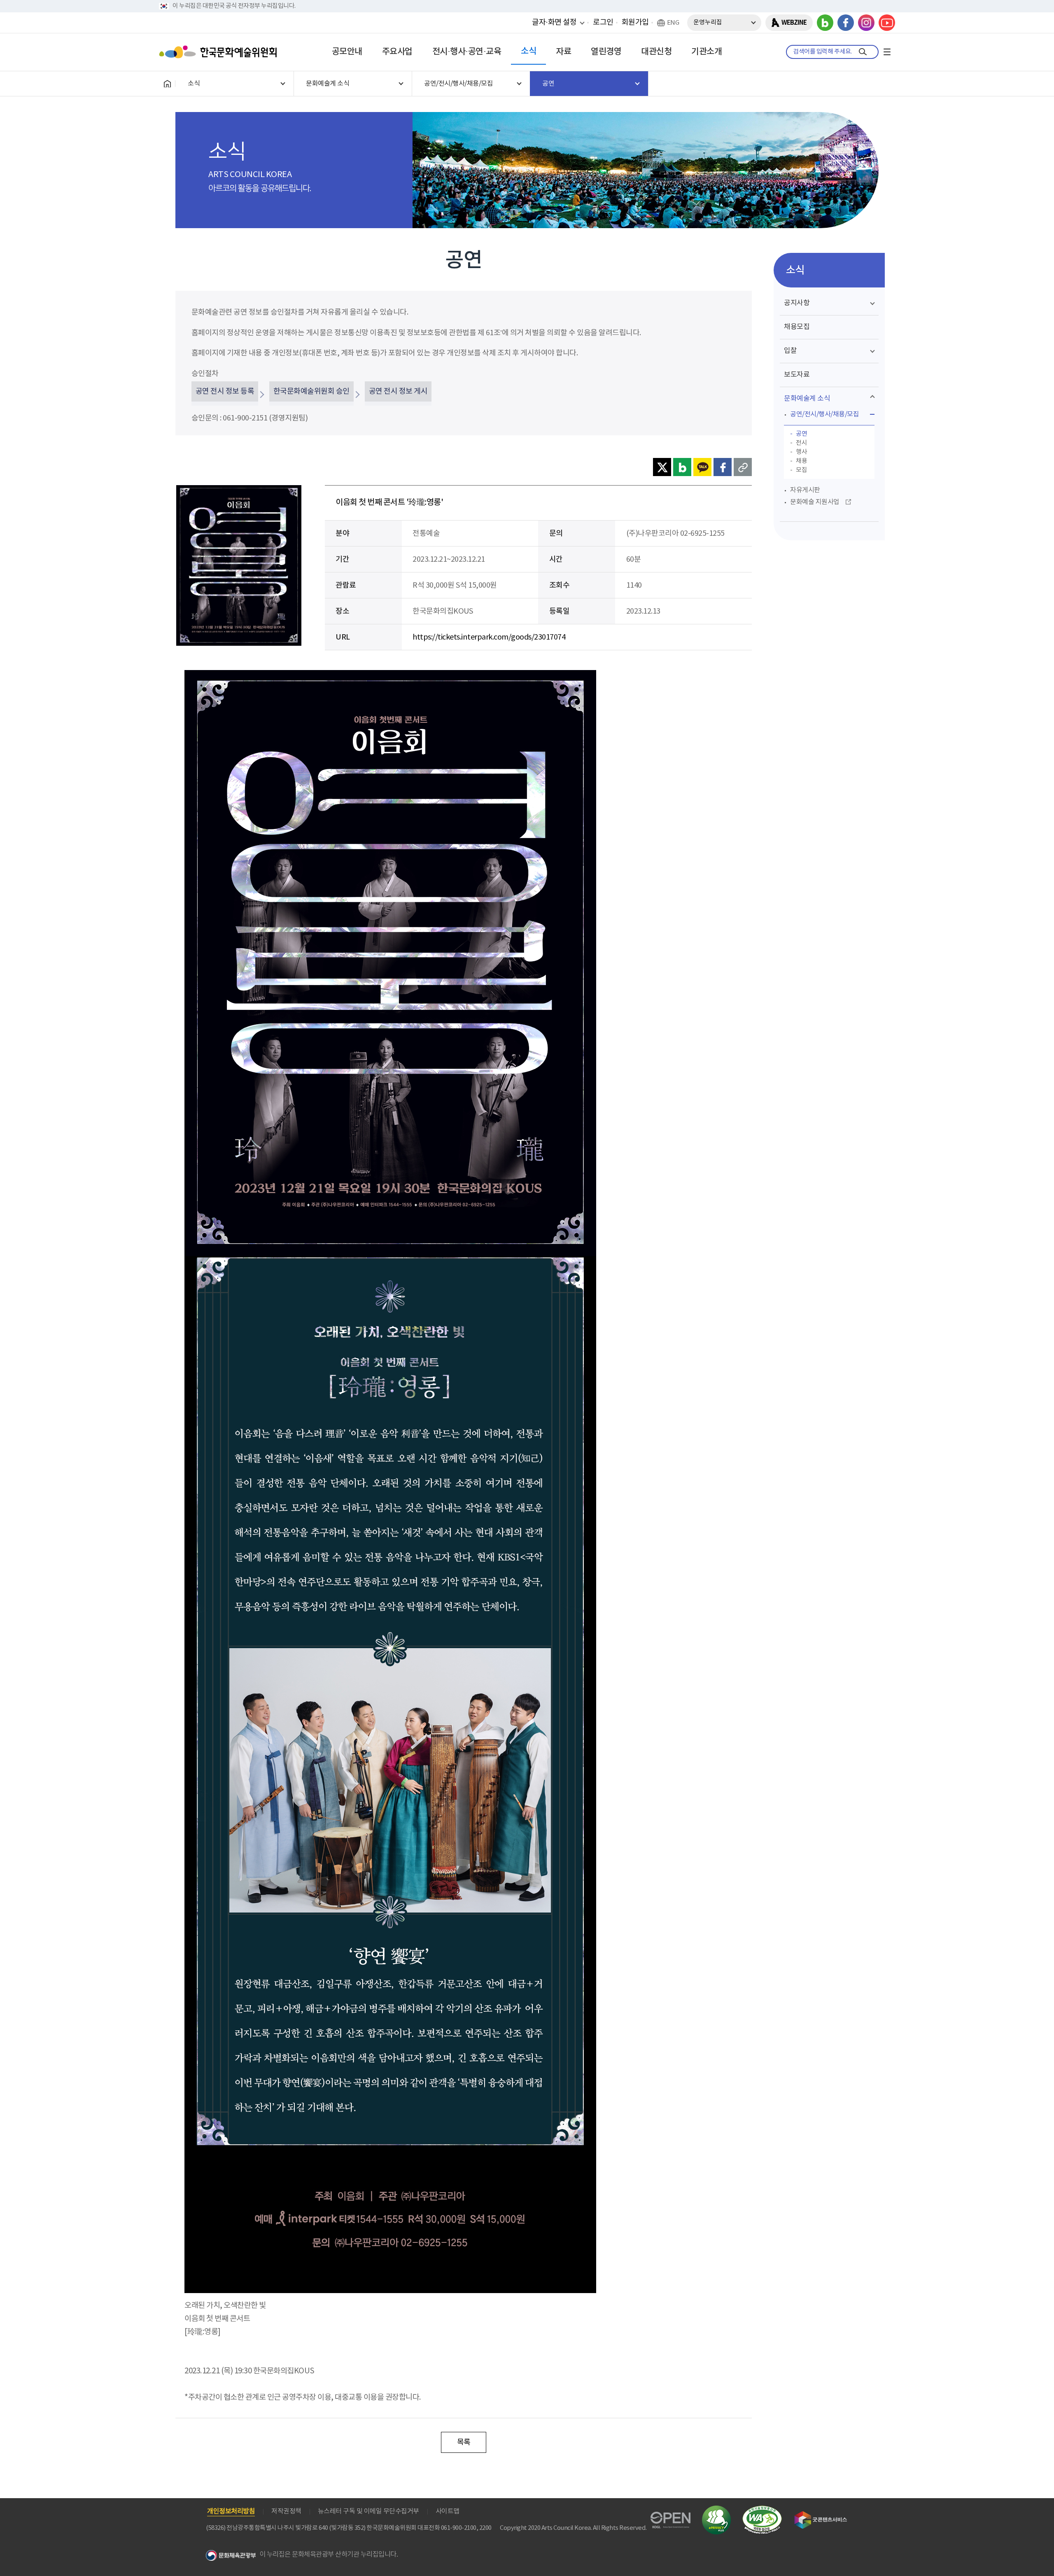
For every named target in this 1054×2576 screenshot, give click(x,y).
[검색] (863, 52)
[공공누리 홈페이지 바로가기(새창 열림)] (670, 2516)
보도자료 (797, 375)
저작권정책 (286, 2511)
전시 (801, 443)
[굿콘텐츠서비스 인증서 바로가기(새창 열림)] (821, 2515)
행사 (801, 452)
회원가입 (635, 22)
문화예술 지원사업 (815, 502)
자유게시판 (805, 490)
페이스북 (846, 23)
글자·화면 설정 (554, 22)
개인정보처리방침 (231, 2511)
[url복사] (743, 467)
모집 (801, 470)
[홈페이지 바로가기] (167, 84)
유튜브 (887, 23)
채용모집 (797, 327)
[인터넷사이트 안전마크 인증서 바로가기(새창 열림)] (716, 2510)
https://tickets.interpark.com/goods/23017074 (489, 637)
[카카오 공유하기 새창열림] (702, 467)
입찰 (790, 351)
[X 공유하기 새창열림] (662, 467)
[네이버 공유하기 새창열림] (682, 467)
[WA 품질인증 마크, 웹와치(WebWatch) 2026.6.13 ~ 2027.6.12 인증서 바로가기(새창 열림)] (762, 2509)
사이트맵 (448, 2511)
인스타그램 (866, 23)
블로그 (825, 23)
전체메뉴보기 (887, 52)
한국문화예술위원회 (220, 52)
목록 (464, 2442)
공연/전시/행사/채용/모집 (824, 414)
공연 (801, 434)
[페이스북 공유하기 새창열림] (723, 467)
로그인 (603, 22)
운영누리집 (708, 22)
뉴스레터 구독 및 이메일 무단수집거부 (368, 2511)
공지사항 (797, 303)
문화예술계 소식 (807, 399)
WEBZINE (794, 23)
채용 (801, 461)
